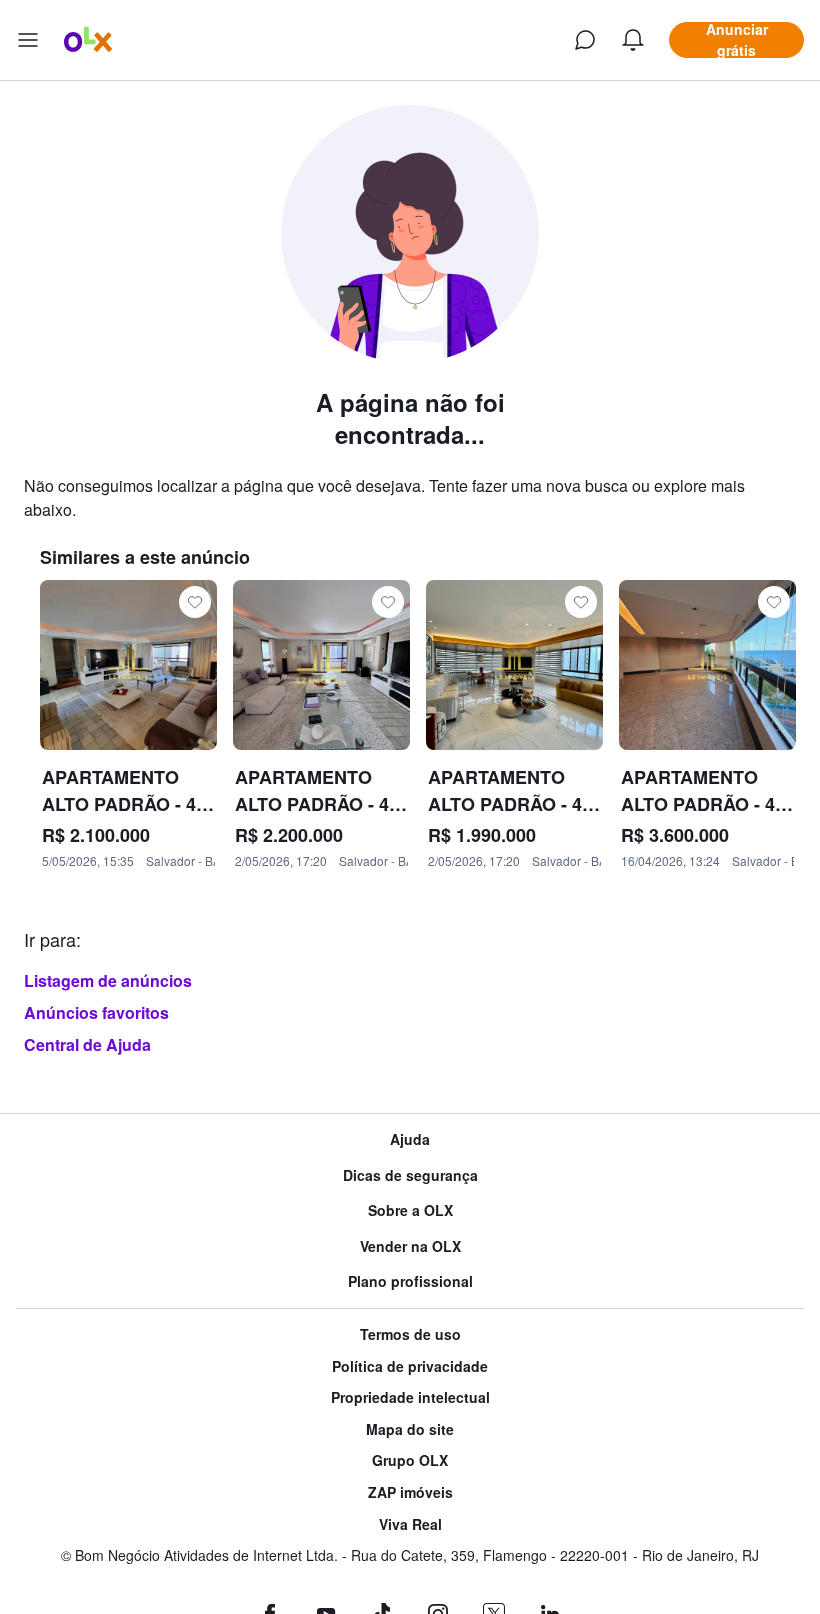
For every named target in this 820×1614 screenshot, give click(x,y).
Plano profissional (410, 1281)
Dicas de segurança (410, 1175)
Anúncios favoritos (96, 1012)
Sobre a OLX (410, 1210)
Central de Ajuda (87, 1044)
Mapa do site (410, 1429)
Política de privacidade (410, 1366)
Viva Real (410, 1524)
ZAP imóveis (410, 1492)
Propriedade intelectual (410, 1397)
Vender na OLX (410, 1246)
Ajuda (410, 1139)
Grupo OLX (410, 1460)
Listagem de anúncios (108, 980)
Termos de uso (410, 1334)
